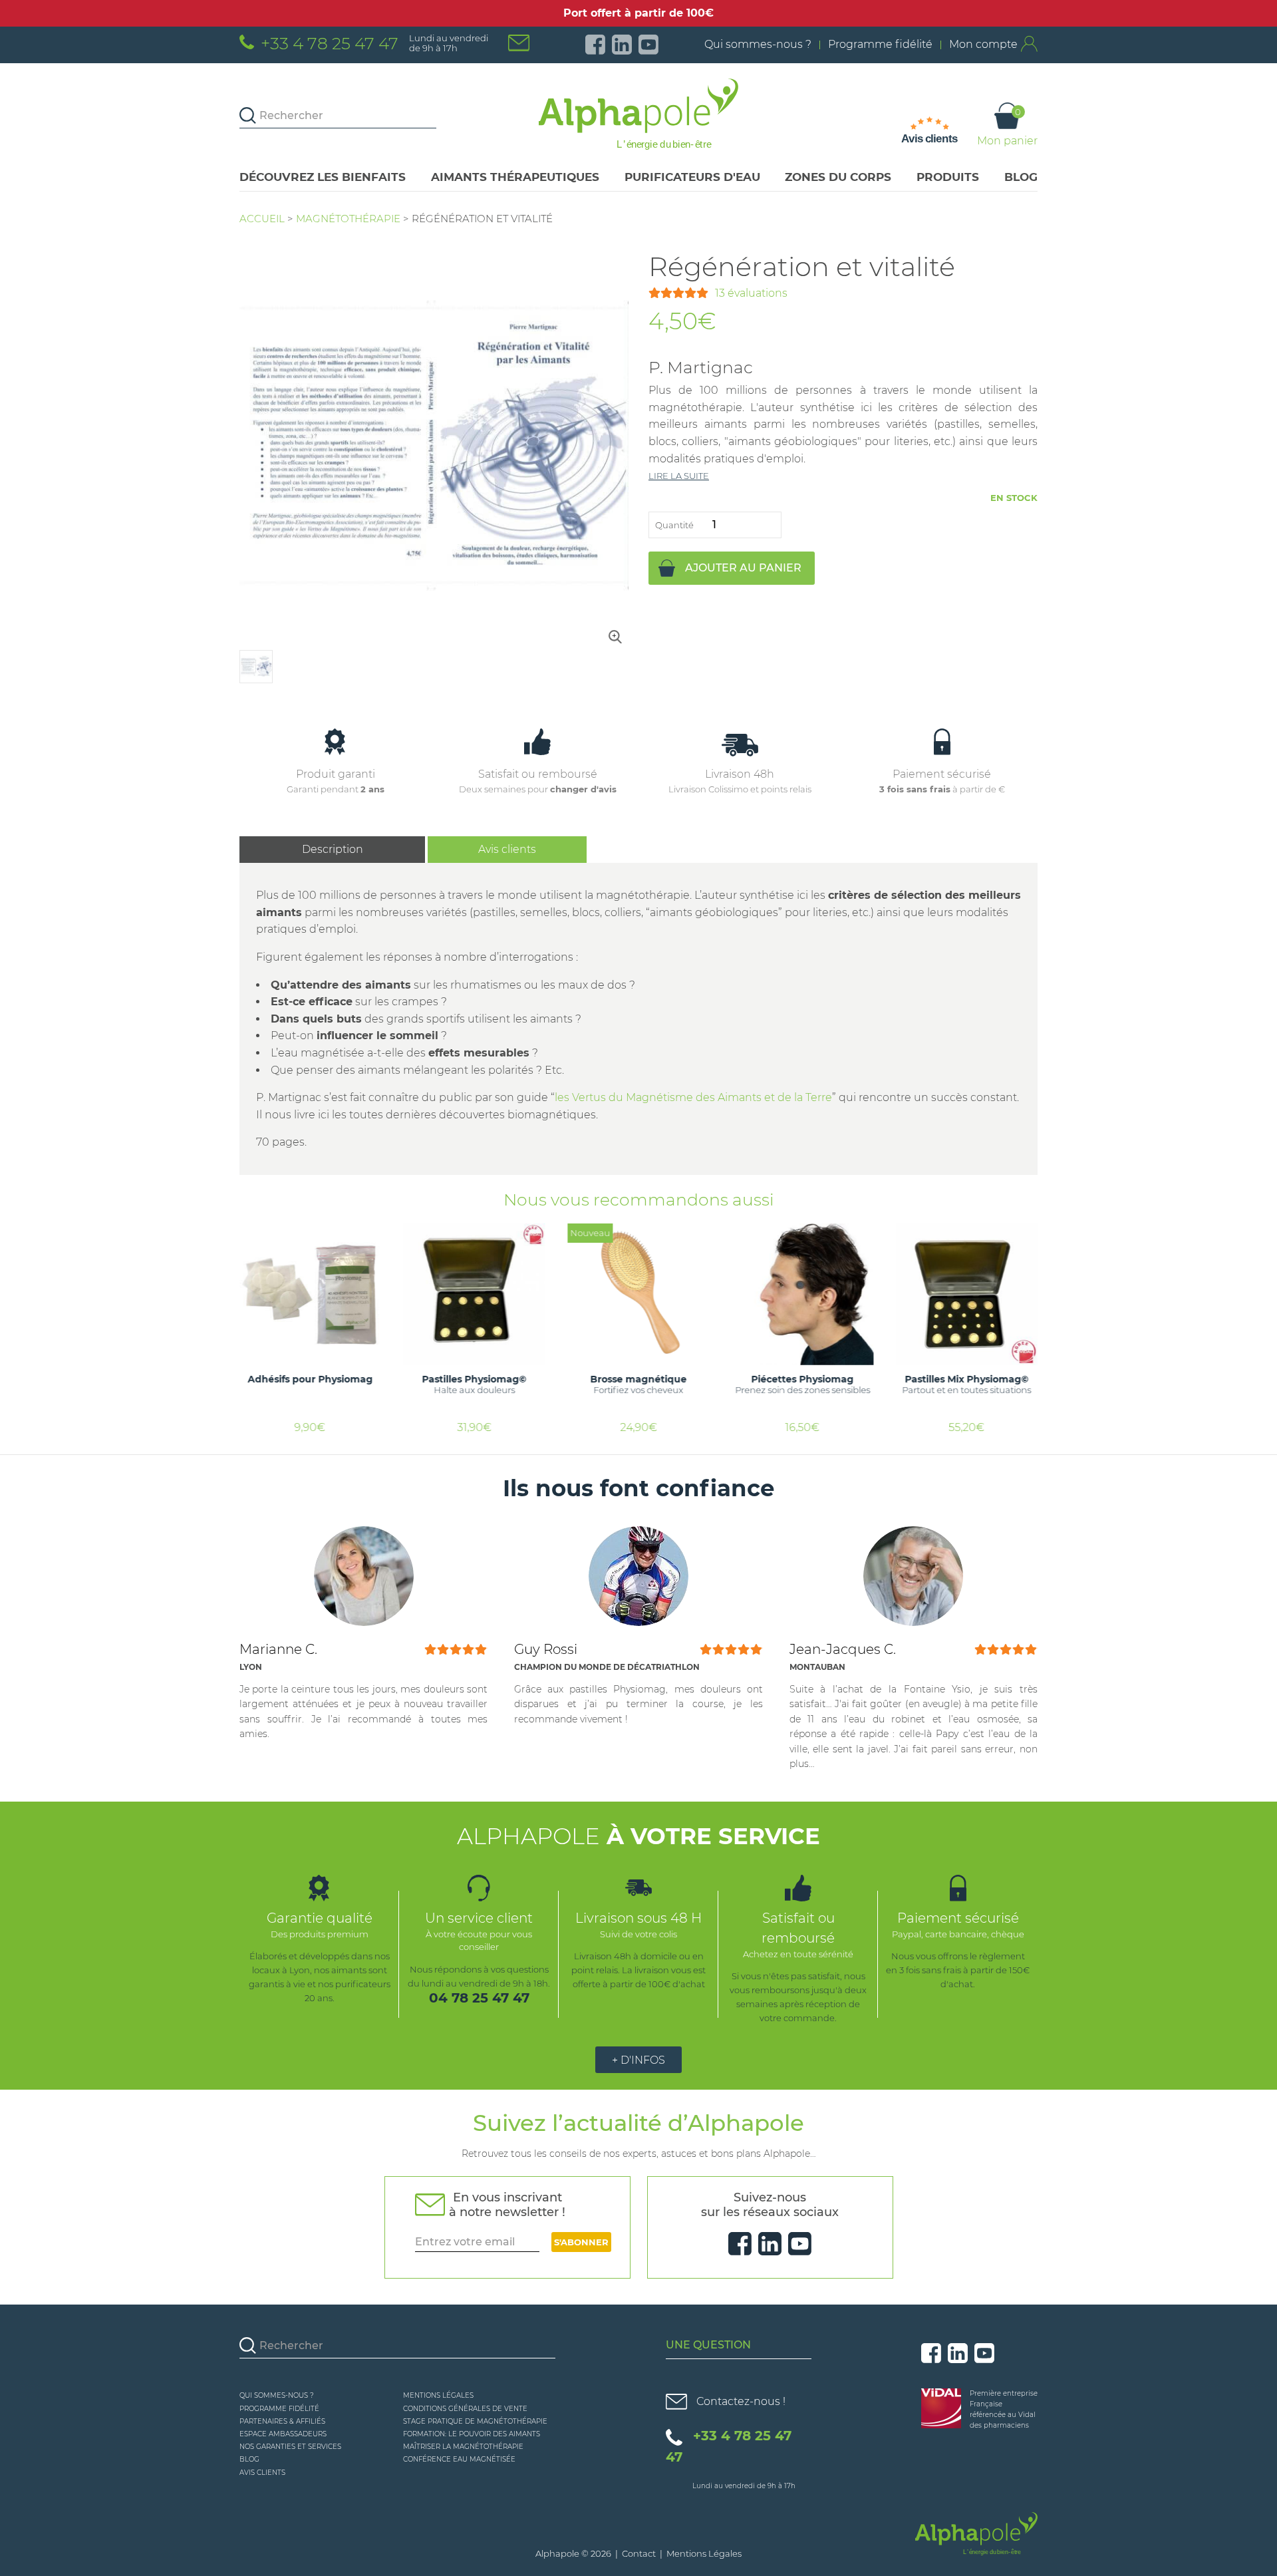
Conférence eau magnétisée (459, 2459)
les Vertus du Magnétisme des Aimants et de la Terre (693, 1097)
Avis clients (507, 849)
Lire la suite (679, 476)
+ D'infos (638, 2060)
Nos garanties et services (290, 2447)
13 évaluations (751, 293)
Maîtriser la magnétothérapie (463, 2447)
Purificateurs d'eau (692, 177)
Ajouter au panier (743, 568)
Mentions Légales (438, 2395)
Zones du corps (838, 177)
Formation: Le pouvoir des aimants (472, 2434)
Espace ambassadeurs (283, 2434)
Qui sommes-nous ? (758, 44)
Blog (1021, 177)
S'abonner (581, 2242)
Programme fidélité (880, 44)
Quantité (674, 525)
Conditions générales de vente (465, 2409)
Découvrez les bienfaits (323, 177)
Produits (948, 177)
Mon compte (983, 44)
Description (333, 849)
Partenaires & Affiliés (282, 2421)
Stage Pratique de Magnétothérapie (475, 2421)
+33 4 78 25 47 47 (330, 43)
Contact (639, 2553)
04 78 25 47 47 (479, 1998)
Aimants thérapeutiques (515, 177)
